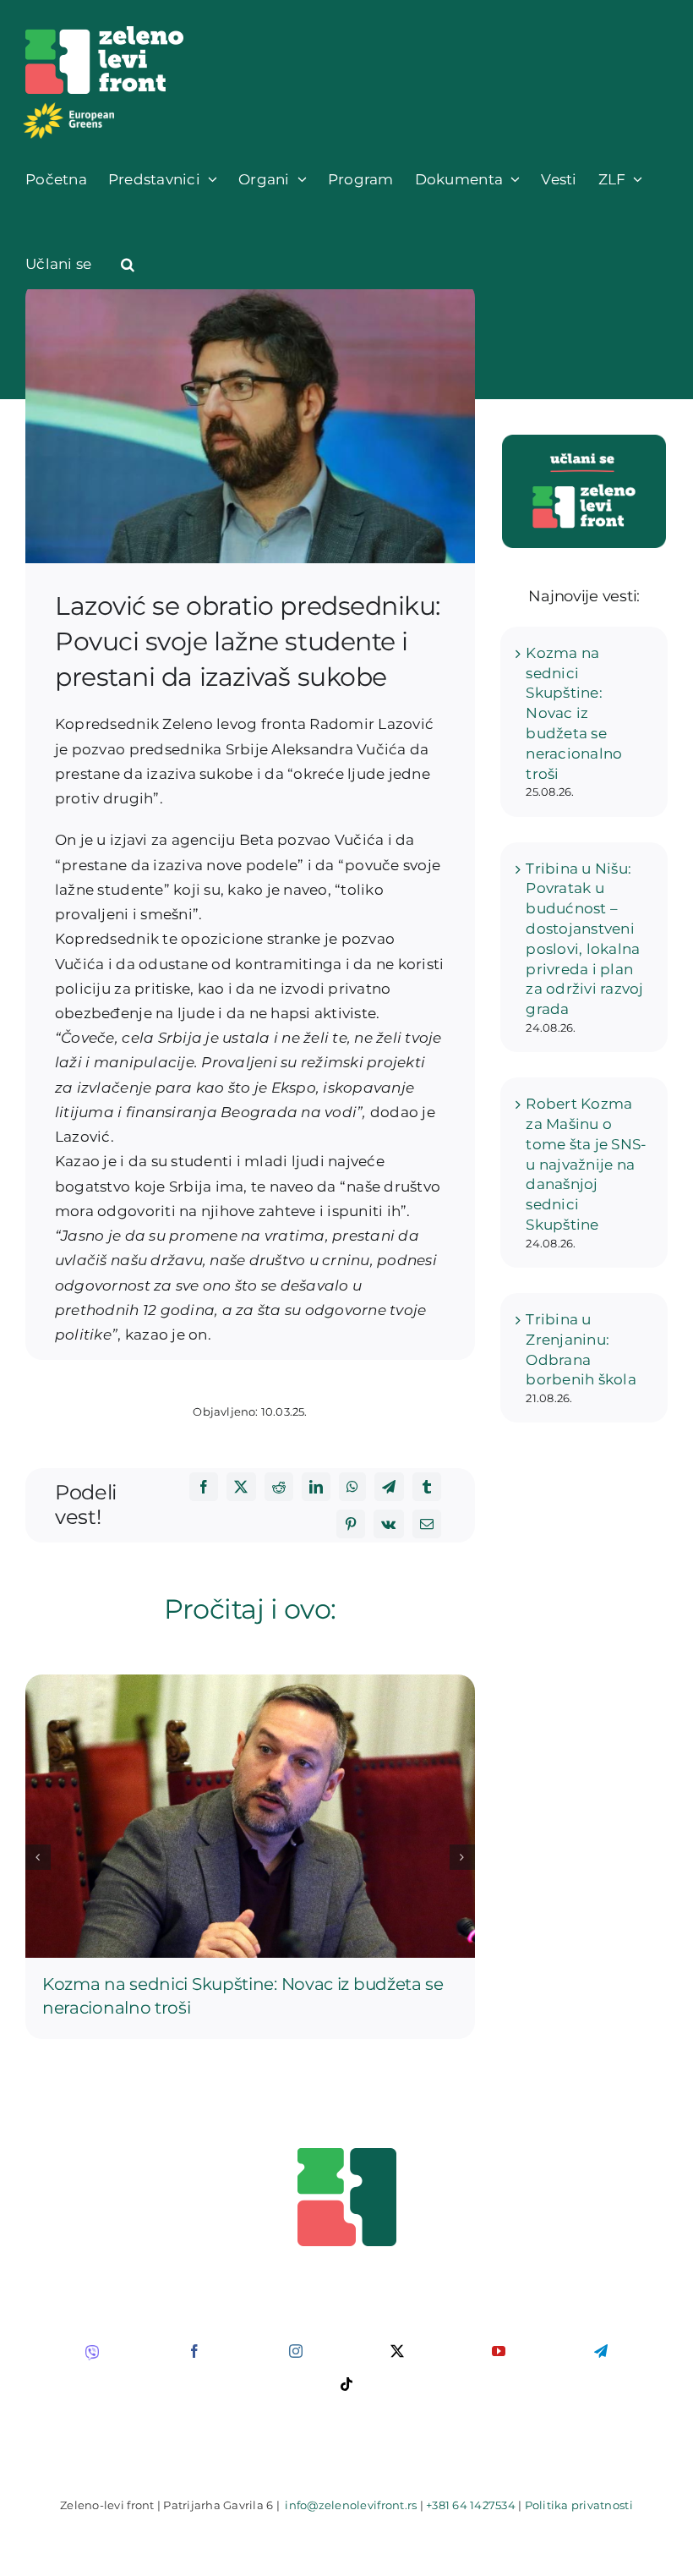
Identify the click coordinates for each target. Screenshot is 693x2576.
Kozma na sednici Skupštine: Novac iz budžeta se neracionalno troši (574, 713)
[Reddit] (279, 1487)
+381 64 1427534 (471, 2505)
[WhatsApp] (352, 1487)
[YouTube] (499, 2351)
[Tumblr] (427, 1487)
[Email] (427, 1524)
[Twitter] (241, 1487)
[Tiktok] (346, 2384)
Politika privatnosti (579, 2505)
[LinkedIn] (316, 1487)
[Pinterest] (351, 1524)
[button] (128, 264)
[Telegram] (389, 1487)
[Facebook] (204, 1487)
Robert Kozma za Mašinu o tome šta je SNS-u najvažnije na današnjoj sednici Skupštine (586, 1164)
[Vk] (388, 1524)
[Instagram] (296, 2351)
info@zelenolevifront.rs (351, 2505)
